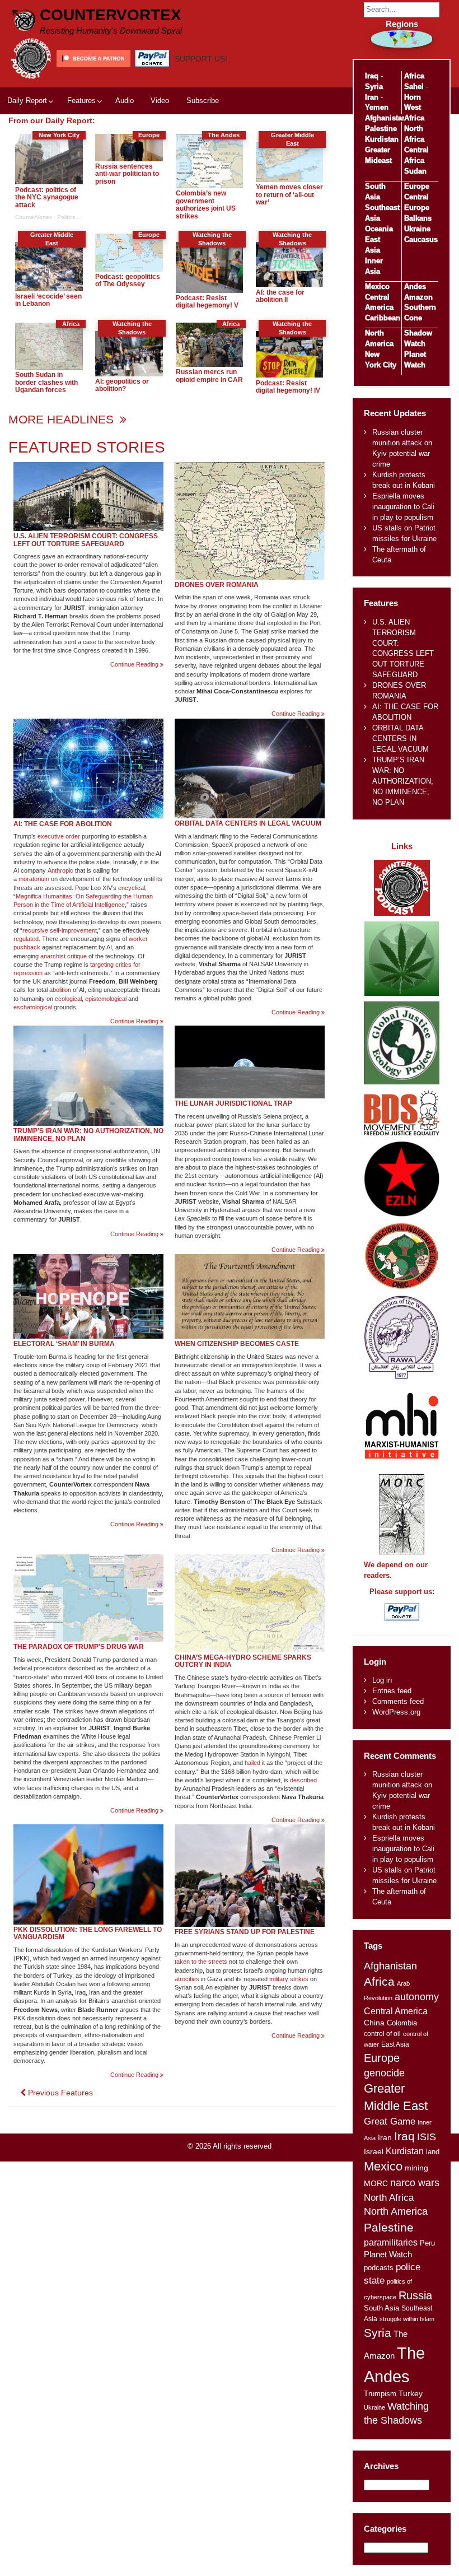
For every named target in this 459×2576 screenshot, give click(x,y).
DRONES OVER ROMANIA (217, 585)
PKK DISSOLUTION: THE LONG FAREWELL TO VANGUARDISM (88, 1934)
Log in (382, 1680)
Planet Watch (388, 2254)
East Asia (395, 2044)
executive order (59, 836)
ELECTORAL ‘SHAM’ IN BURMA (64, 1344)
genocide (384, 2073)
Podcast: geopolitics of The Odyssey (128, 281)
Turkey (411, 2394)
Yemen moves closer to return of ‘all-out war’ (289, 195)
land (433, 2152)
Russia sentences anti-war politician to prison (127, 174)
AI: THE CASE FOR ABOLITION (63, 824)
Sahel (414, 87)
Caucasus (421, 239)
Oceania (379, 229)
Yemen (377, 107)
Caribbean (383, 318)
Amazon (418, 297)
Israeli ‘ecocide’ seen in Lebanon (48, 300)
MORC (376, 2184)
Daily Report (27, 101)
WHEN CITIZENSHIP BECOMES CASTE (237, 1344)
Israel (374, 2151)
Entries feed (392, 1691)
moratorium (34, 879)
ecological (68, 999)
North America (396, 2211)
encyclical (132, 888)
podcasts (379, 2268)
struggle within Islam (407, 2319)
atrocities (187, 1979)
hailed (252, 1763)
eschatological (33, 1007)
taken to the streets (201, 1962)
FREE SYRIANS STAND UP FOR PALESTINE (245, 1932)
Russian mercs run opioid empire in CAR (209, 376)
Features (81, 101)
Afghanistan (386, 118)
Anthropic (60, 870)
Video (160, 101)
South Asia (381, 2308)
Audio (125, 101)
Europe (417, 186)
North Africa (389, 2197)
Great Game (390, 2121)
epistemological (106, 999)
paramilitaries (391, 2242)
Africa (414, 76)
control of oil (382, 2034)
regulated (26, 939)
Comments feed (398, 1701)
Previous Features (59, 2093)
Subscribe (203, 101)
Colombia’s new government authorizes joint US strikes (206, 205)
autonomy (417, 1997)
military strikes (289, 1979)
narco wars (415, 2183)
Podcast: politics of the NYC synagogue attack (47, 197)
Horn (413, 97)
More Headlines (63, 419)
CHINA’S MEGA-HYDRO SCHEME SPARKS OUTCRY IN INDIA (243, 1661)
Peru (427, 2243)
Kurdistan (382, 139)
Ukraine (417, 229)
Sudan (415, 171)
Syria (374, 87)
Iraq (372, 76)
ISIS (427, 2137)
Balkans (418, 218)
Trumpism (380, 2394)
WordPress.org (396, 1712)
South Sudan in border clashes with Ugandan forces (46, 382)
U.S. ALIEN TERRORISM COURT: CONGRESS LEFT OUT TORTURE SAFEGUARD (86, 540)
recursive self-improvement (60, 930)
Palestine (381, 129)
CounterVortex (111, 15)
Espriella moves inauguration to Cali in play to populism (403, 507)
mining (416, 2168)
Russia (415, 2295)
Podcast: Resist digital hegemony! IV (288, 387)
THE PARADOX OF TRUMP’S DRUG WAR (79, 1647)
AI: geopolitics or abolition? (122, 385)
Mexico (377, 287)
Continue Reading (137, 665)
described (303, 1780)
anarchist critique (64, 956)
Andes (415, 287)
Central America (396, 2011)
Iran (372, 97)
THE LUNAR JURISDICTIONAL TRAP (233, 1103)
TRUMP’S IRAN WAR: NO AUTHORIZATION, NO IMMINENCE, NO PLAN (88, 1135)
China (374, 2023)
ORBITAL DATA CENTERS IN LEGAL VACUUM (248, 823)
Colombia (402, 2023)
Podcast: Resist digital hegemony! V (207, 302)
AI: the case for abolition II (280, 296)
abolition (60, 990)
